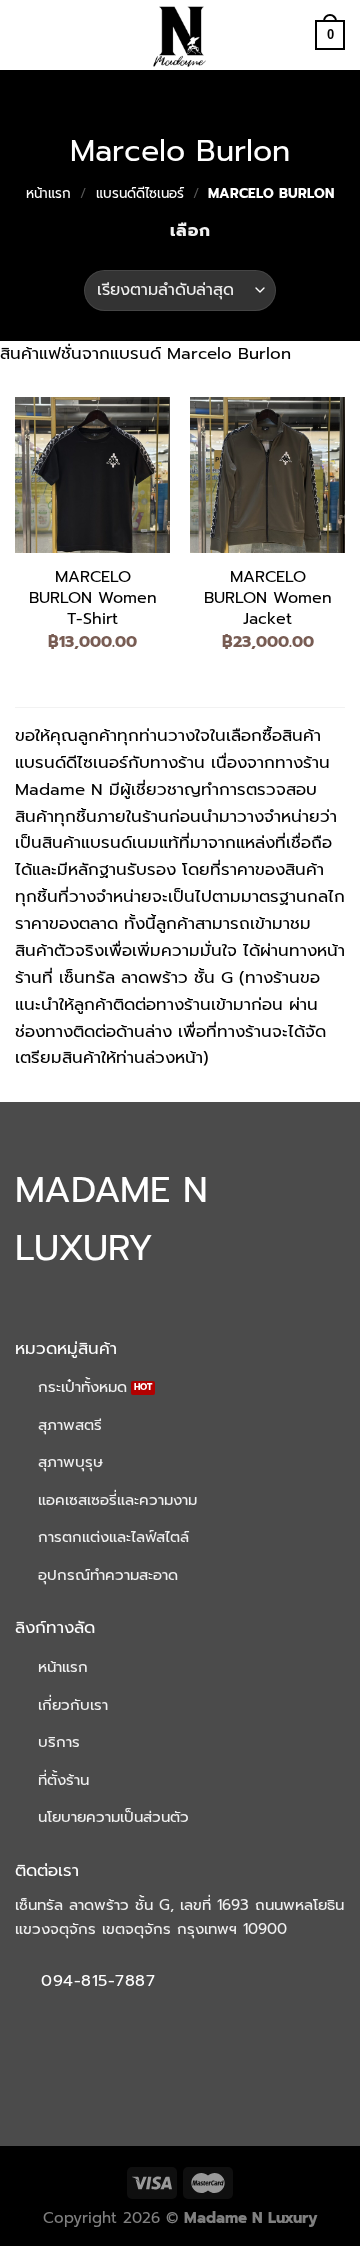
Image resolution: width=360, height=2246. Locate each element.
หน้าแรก (48, 193)
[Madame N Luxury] (180, 35)
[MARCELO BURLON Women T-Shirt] (92, 474)
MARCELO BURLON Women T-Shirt (93, 598)
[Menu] (28, 35)
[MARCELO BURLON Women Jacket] (267, 474)
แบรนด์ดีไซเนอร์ (140, 193)
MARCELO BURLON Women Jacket (268, 598)
